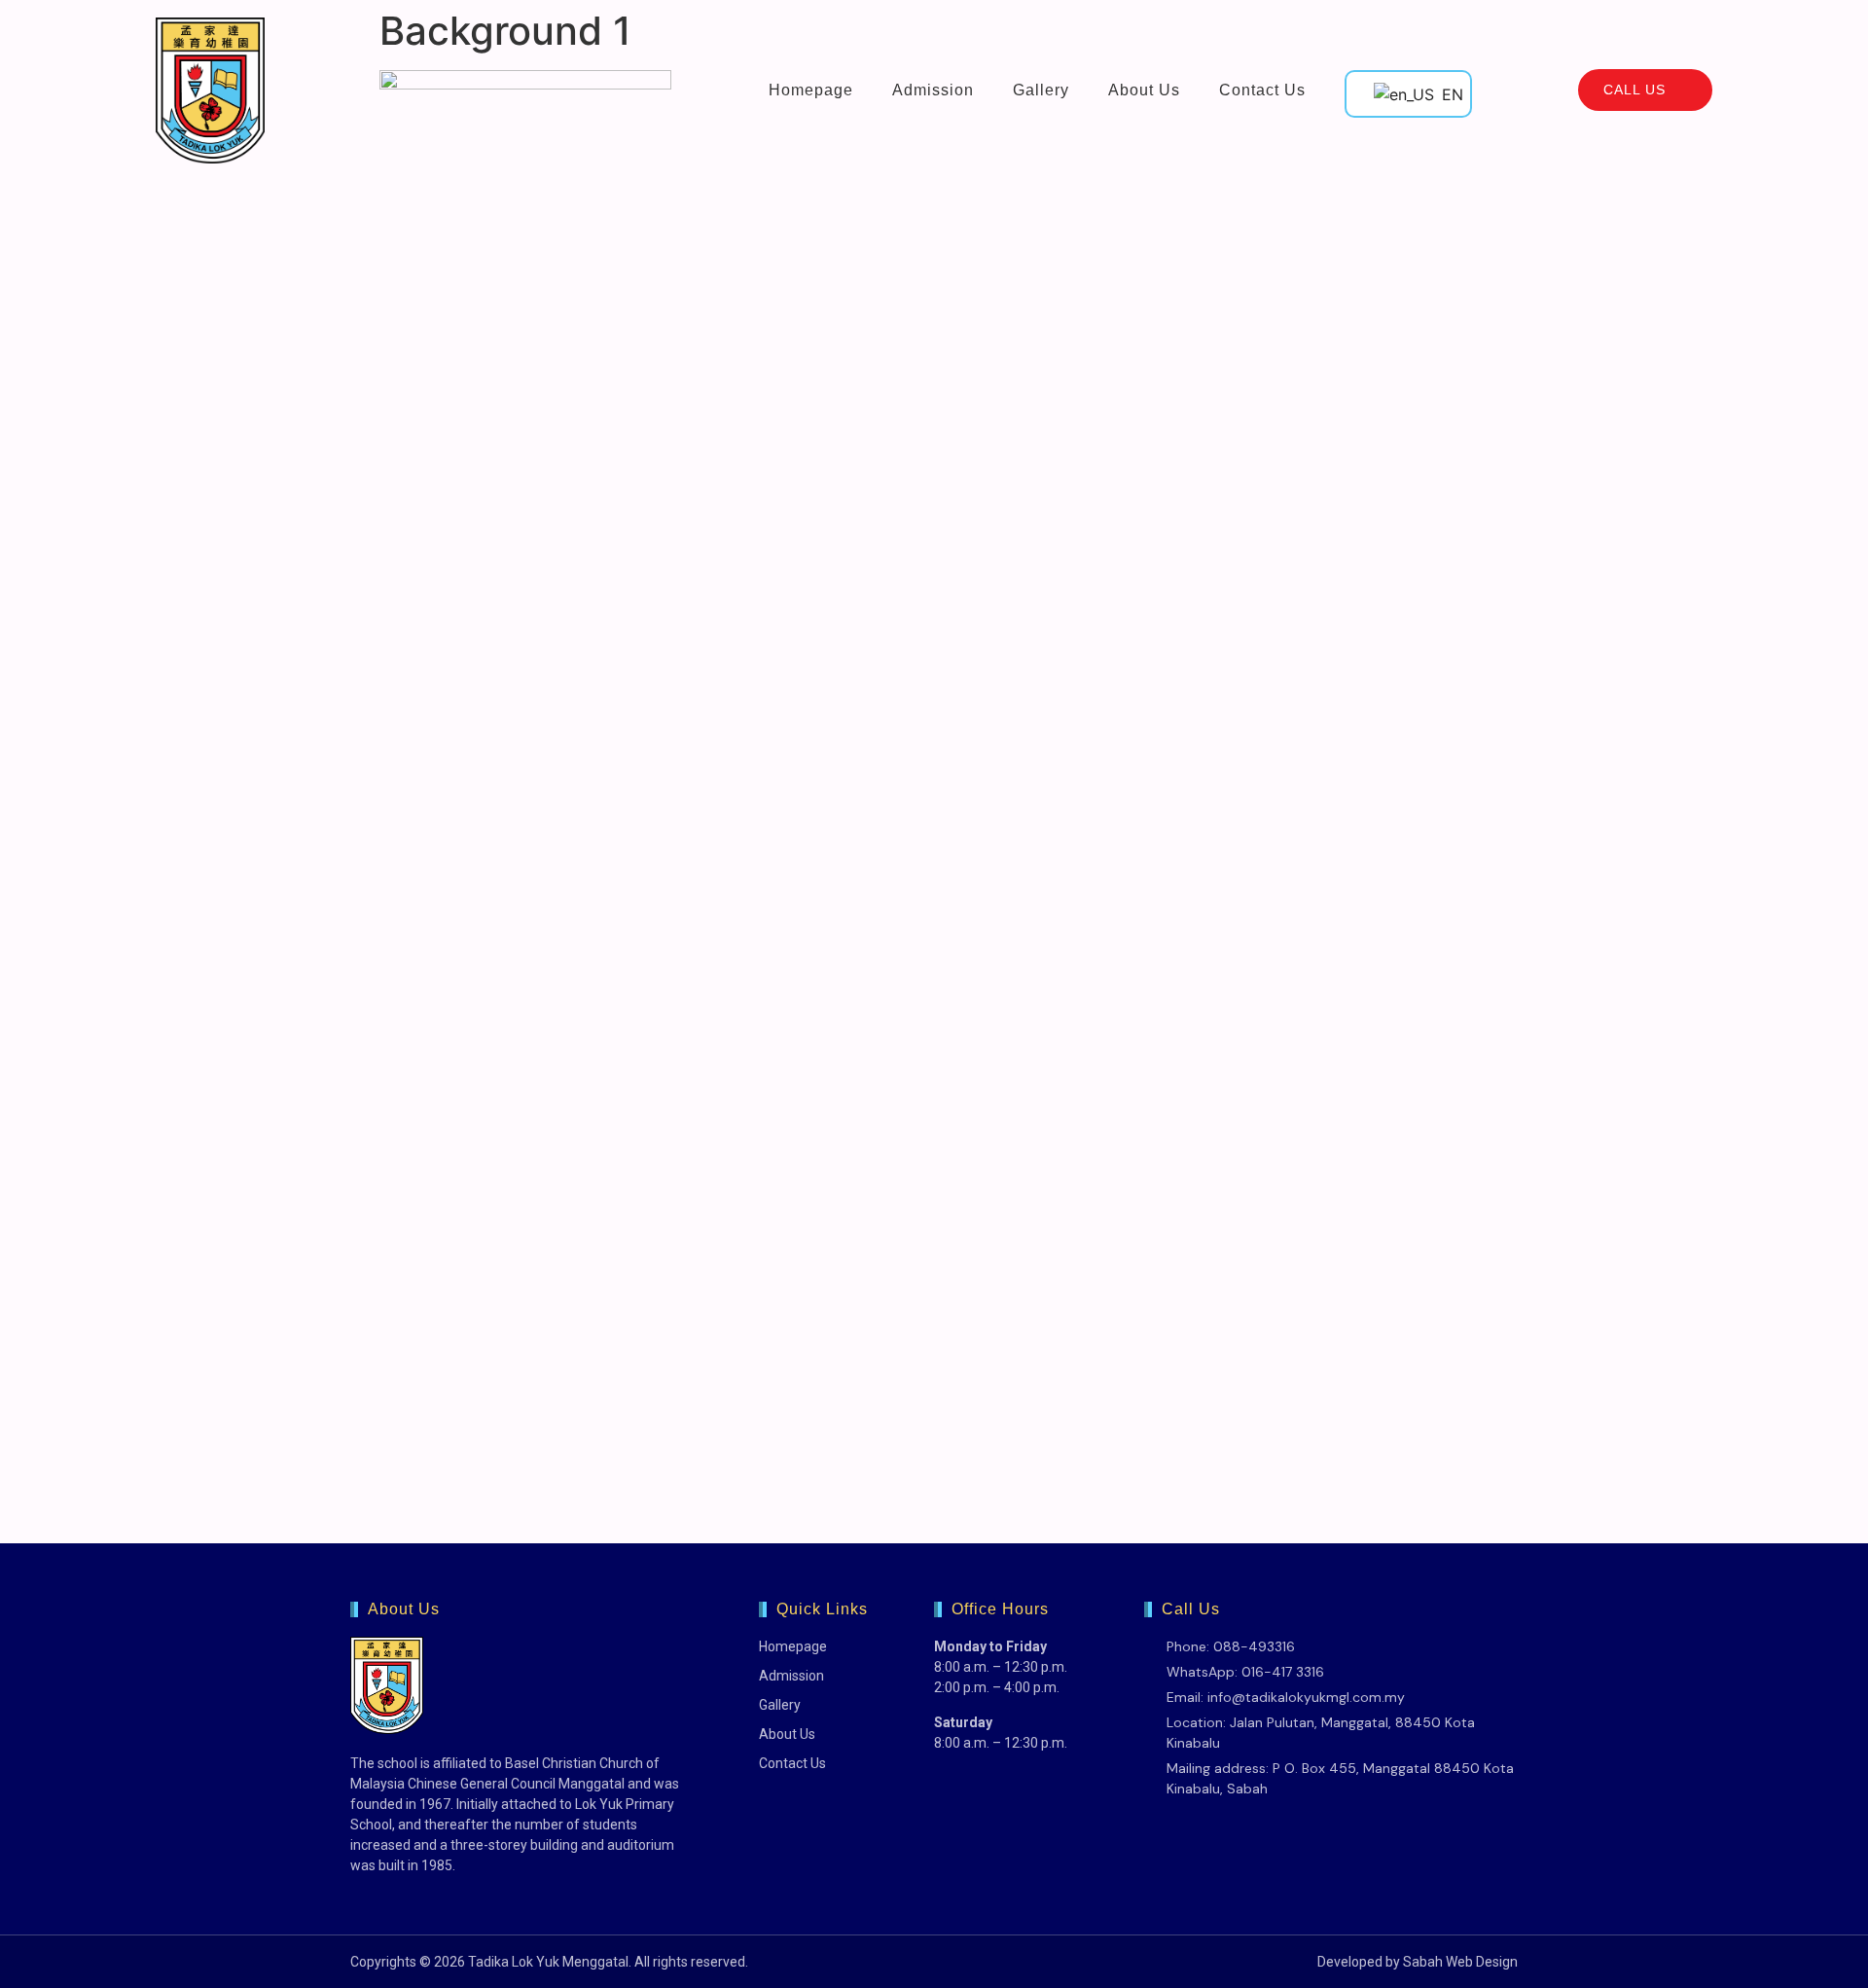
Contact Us (1262, 90)
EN (1444, 94)
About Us (1144, 90)
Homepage (811, 90)
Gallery (1041, 90)
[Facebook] (1156, 1831)
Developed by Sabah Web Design (1418, 1962)
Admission (933, 90)
